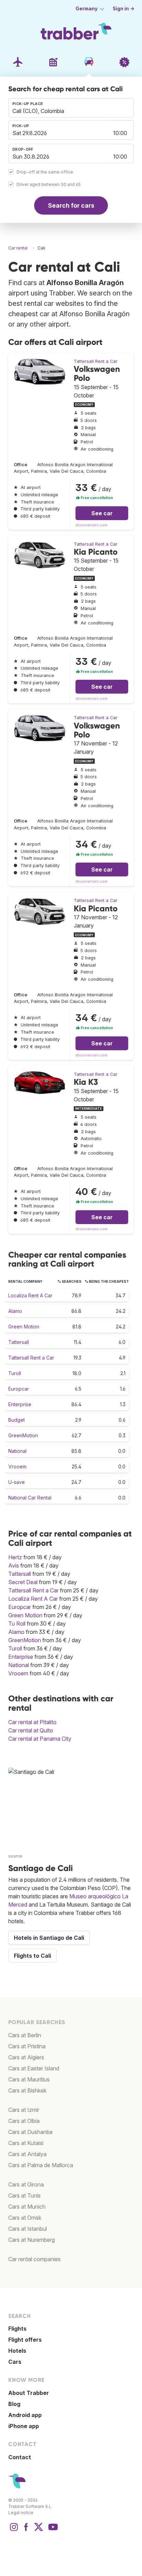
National (17, 1451)
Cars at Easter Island (34, 2068)
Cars (15, 2362)
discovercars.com (92, 525)
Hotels (17, 2351)
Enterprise (20, 1404)
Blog (14, 2404)
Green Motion (24, 1327)
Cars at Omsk (25, 2218)
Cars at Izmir (24, 2110)
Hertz (15, 1557)
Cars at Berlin (25, 2035)
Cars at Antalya (27, 2154)
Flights (17, 2329)
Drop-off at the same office (45, 172)
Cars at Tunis (24, 2196)
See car (102, 513)
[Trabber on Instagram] (14, 2530)
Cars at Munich (27, 2207)
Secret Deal (23, 1582)
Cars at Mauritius (29, 2079)
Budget (17, 1420)
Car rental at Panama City (40, 1739)
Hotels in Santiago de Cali (49, 1938)
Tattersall (19, 1342)
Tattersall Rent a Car (96, 361)
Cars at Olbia (24, 2121)
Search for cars (71, 205)
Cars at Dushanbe (31, 2132)
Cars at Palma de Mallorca (41, 2165)
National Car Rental (30, 1498)
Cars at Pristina (27, 2046)
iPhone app (24, 2426)
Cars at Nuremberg (32, 2240)
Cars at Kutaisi (26, 2143)
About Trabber (29, 2393)
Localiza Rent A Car (30, 1295)
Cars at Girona (26, 2184)
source (15, 1856)
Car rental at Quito (31, 1730)
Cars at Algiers (26, 2057)
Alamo (15, 1311)
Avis (14, 1566)
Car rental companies (34, 2259)
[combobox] (71, 108)
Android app (25, 2415)
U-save (17, 1482)
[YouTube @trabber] (52, 2530)
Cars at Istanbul (28, 2229)
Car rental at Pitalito (32, 1722)
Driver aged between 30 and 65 (49, 185)
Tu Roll (17, 1624)
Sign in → (124, 9)
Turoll (15, 1373)
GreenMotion (23, 1435)
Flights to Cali (32, 1956)
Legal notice (21, 2513)
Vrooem (17, 1466)
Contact (20, 2457)
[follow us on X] (39, 2530)
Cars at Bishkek (27, 2090)
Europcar (19, 1389)
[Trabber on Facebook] (26, 2530)
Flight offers (25, 2340)
